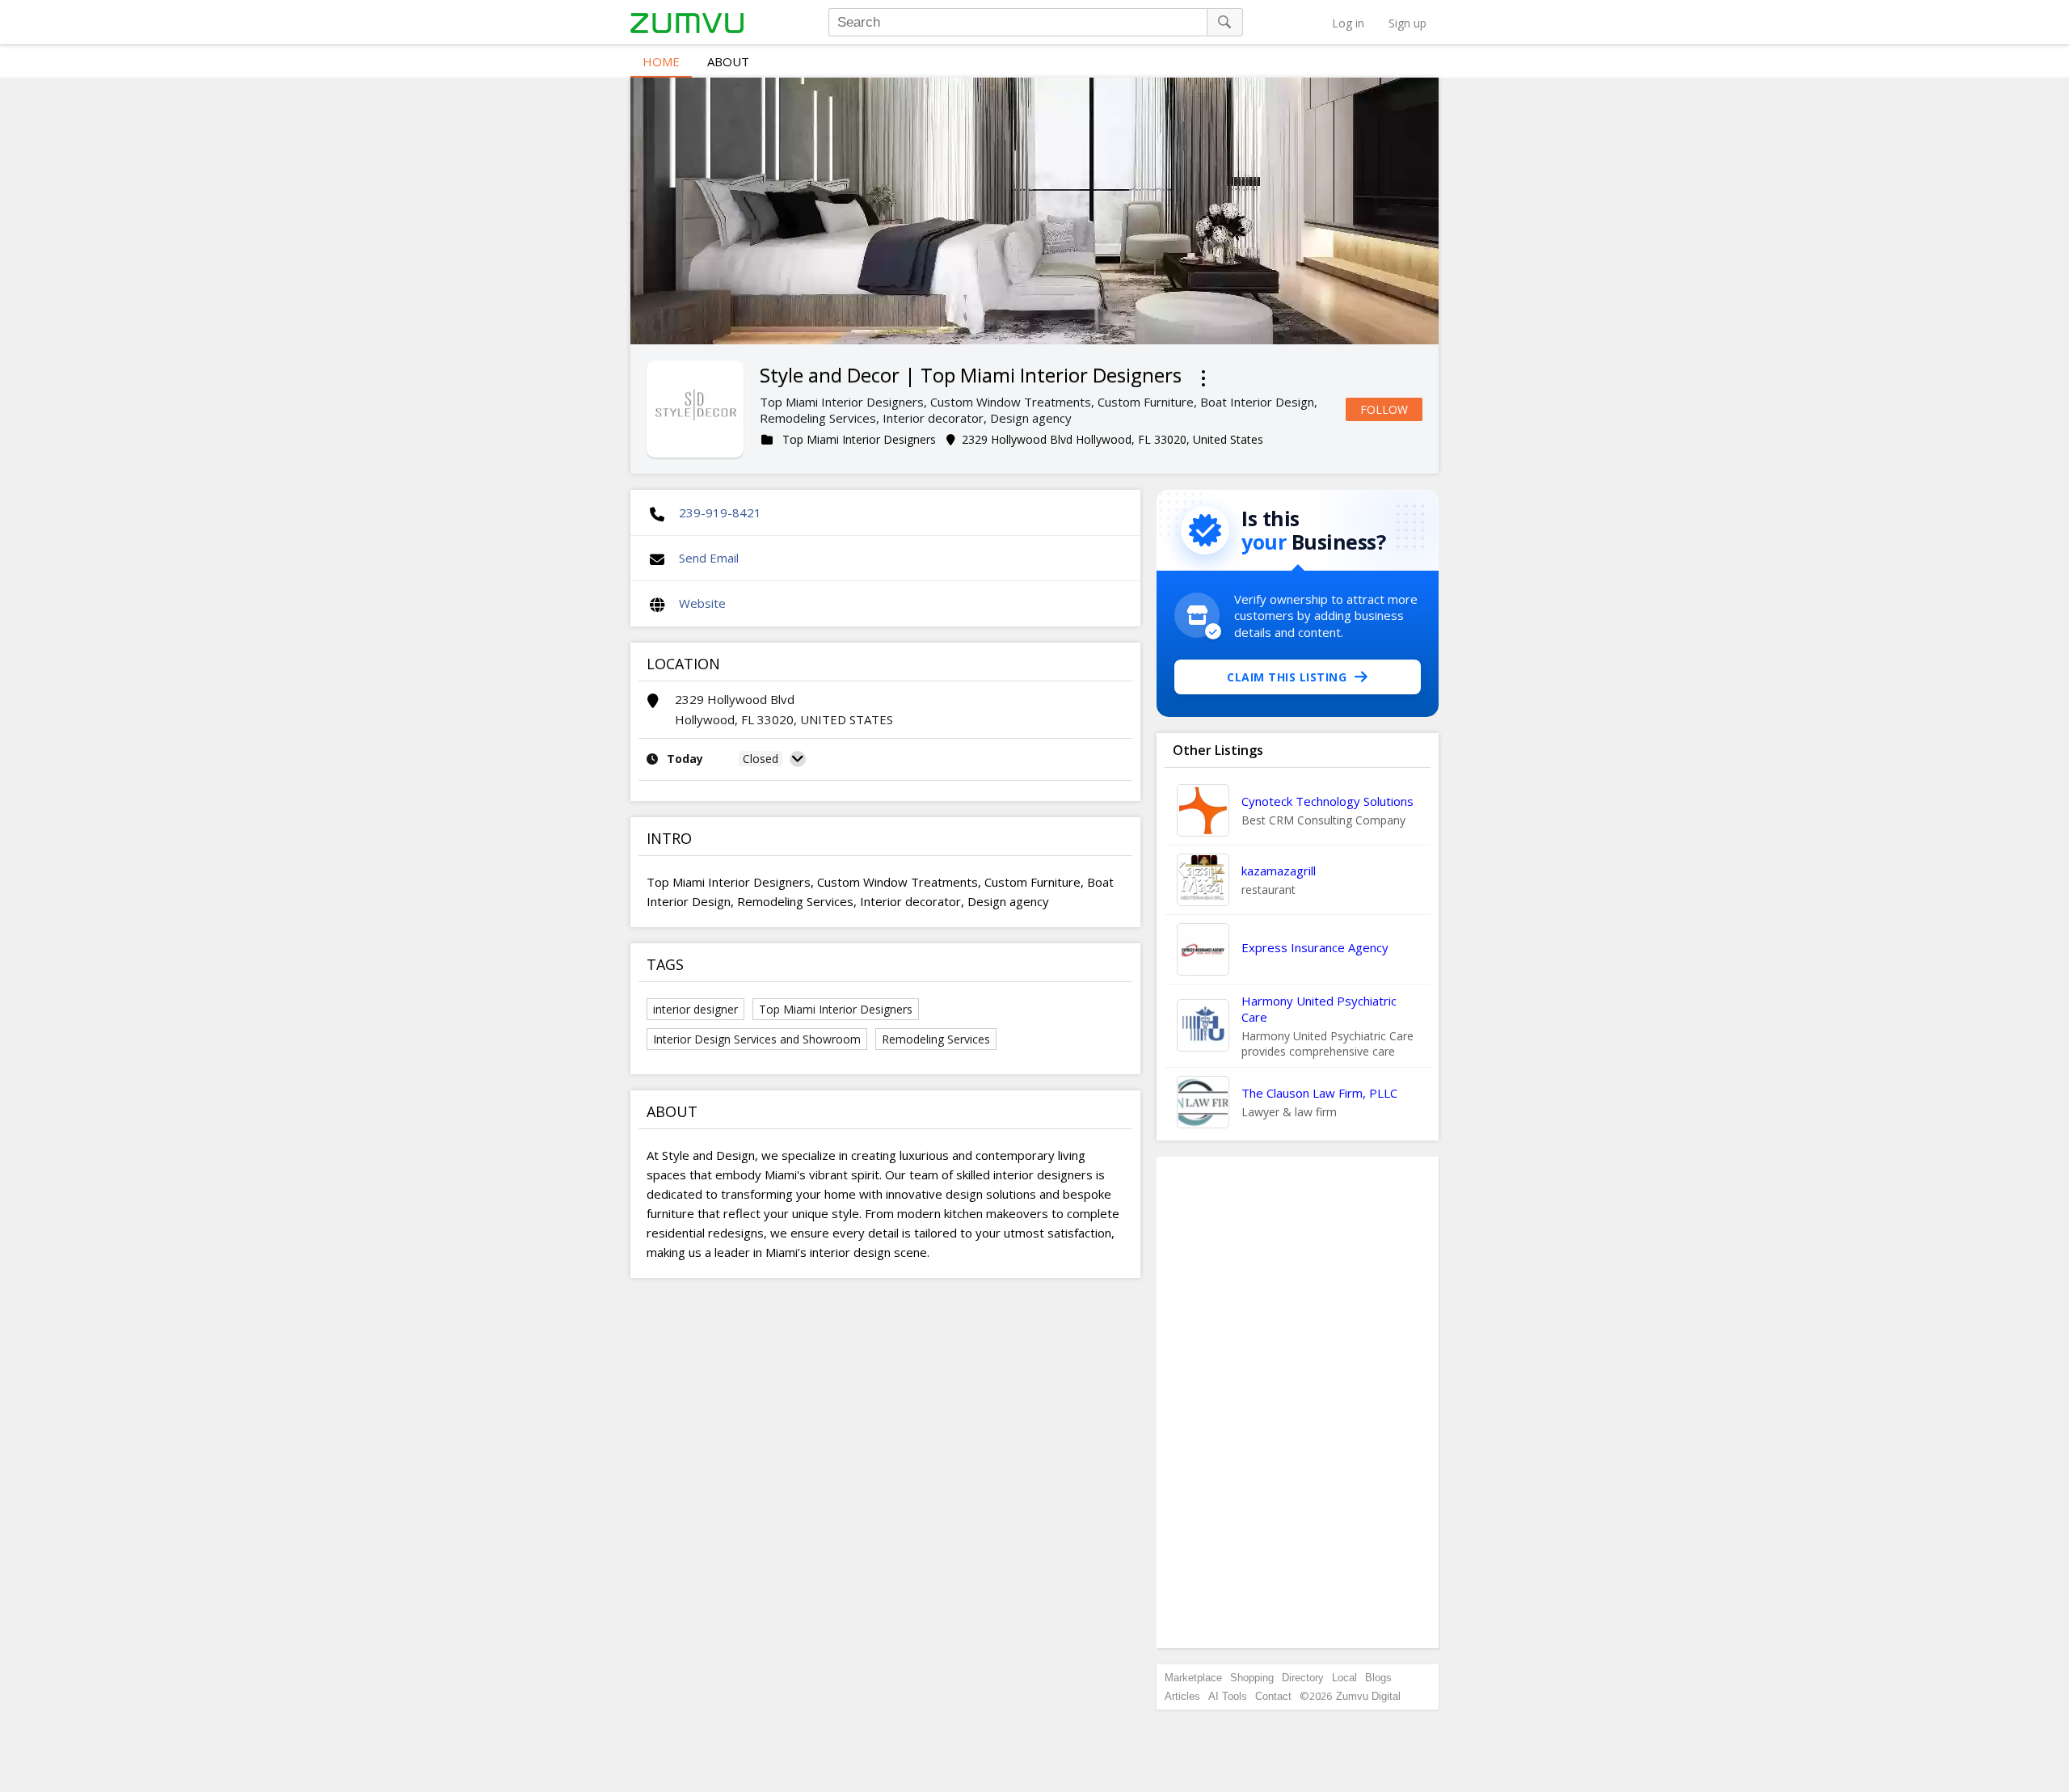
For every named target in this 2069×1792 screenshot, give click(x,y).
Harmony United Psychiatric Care (1319, 1009)
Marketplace (1193, 1678)
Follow (1384, 409)
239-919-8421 (720, 512)
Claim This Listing (1287, 677)
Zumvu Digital (1368, 1696)
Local (1344, 1678)
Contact (1273, 1696)
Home (661, 61)
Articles (1182, 1696)
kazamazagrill (1279, 871)
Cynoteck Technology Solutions (1327, 801)
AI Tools (1228, 1696)
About (728, 61)
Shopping (1252, 1678)
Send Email (709, 558)
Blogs (1378, 1678)
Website (702, 603)
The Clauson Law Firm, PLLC (1319, 1093)
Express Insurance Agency (1315, 947)
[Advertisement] (1298, 1402)
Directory (1303, 1678)
